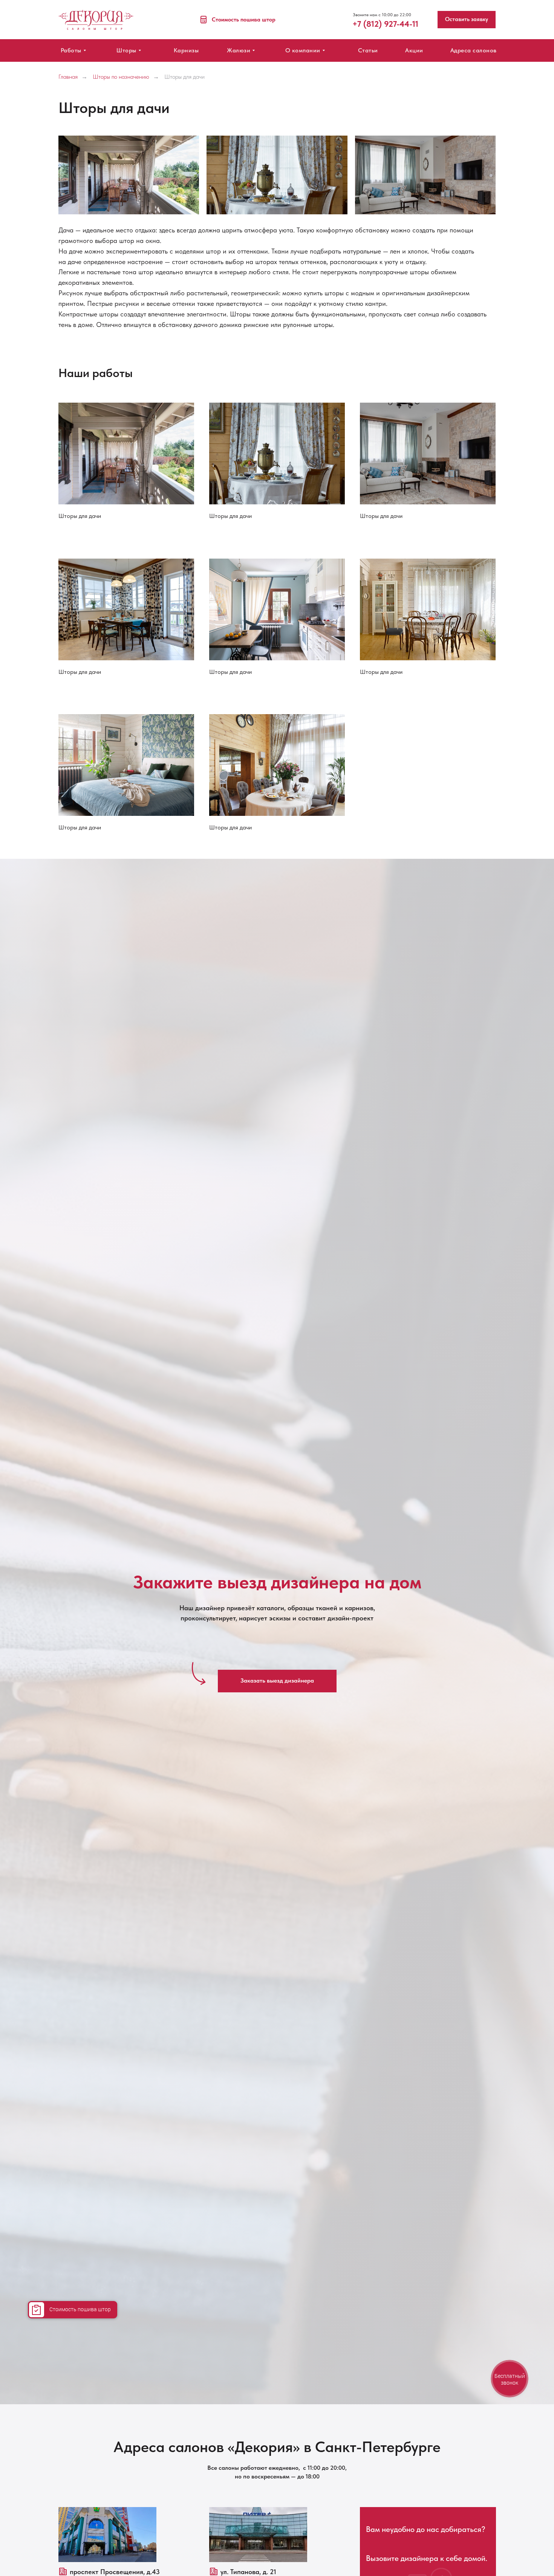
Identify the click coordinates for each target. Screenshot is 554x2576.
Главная (68, 77)
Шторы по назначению (121, 77)
